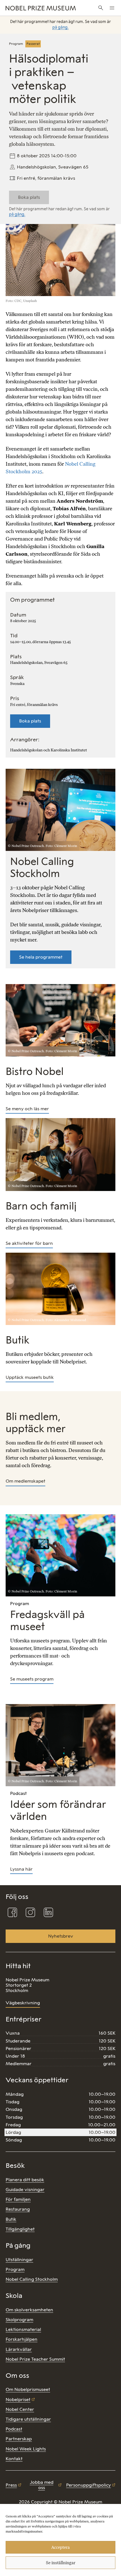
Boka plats (30, 721)
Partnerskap (19, 2439)
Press (11, 2485)
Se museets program (32, 1679)
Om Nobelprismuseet (28, 2389)
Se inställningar (61, 2563)
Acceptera (60, 2547)
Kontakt (14, 2459)
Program (15, 2269)
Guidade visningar (25, 2190)
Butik (11, 2219)
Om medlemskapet (25, 1481)
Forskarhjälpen (22, 2339)
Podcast (14, 2429)
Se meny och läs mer (27, 1109)
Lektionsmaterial (23, 2329)
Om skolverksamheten (29, 2310)
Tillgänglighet (20, 2229)
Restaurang (18, 2209)
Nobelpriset (18, 2400)
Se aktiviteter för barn (29, 1243)
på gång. (60, 27)
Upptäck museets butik (30, 1377)
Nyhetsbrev (61, 1936)
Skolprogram (19, 2320)
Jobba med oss (42, 2485)
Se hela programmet (41, 957)
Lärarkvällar (19, 2349)
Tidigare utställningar (28, 2419)
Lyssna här (21, 1869)
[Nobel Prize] (41, 8)
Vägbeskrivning (23, 2003)
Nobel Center (20, 2409)
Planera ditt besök (25, 2180)
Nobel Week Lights (26, 2449)
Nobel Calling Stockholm (32, 2279)
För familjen (18, 2199)
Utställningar (19, 2260)
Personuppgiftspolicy (88, 2485)
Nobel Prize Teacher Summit (35, 2359)
